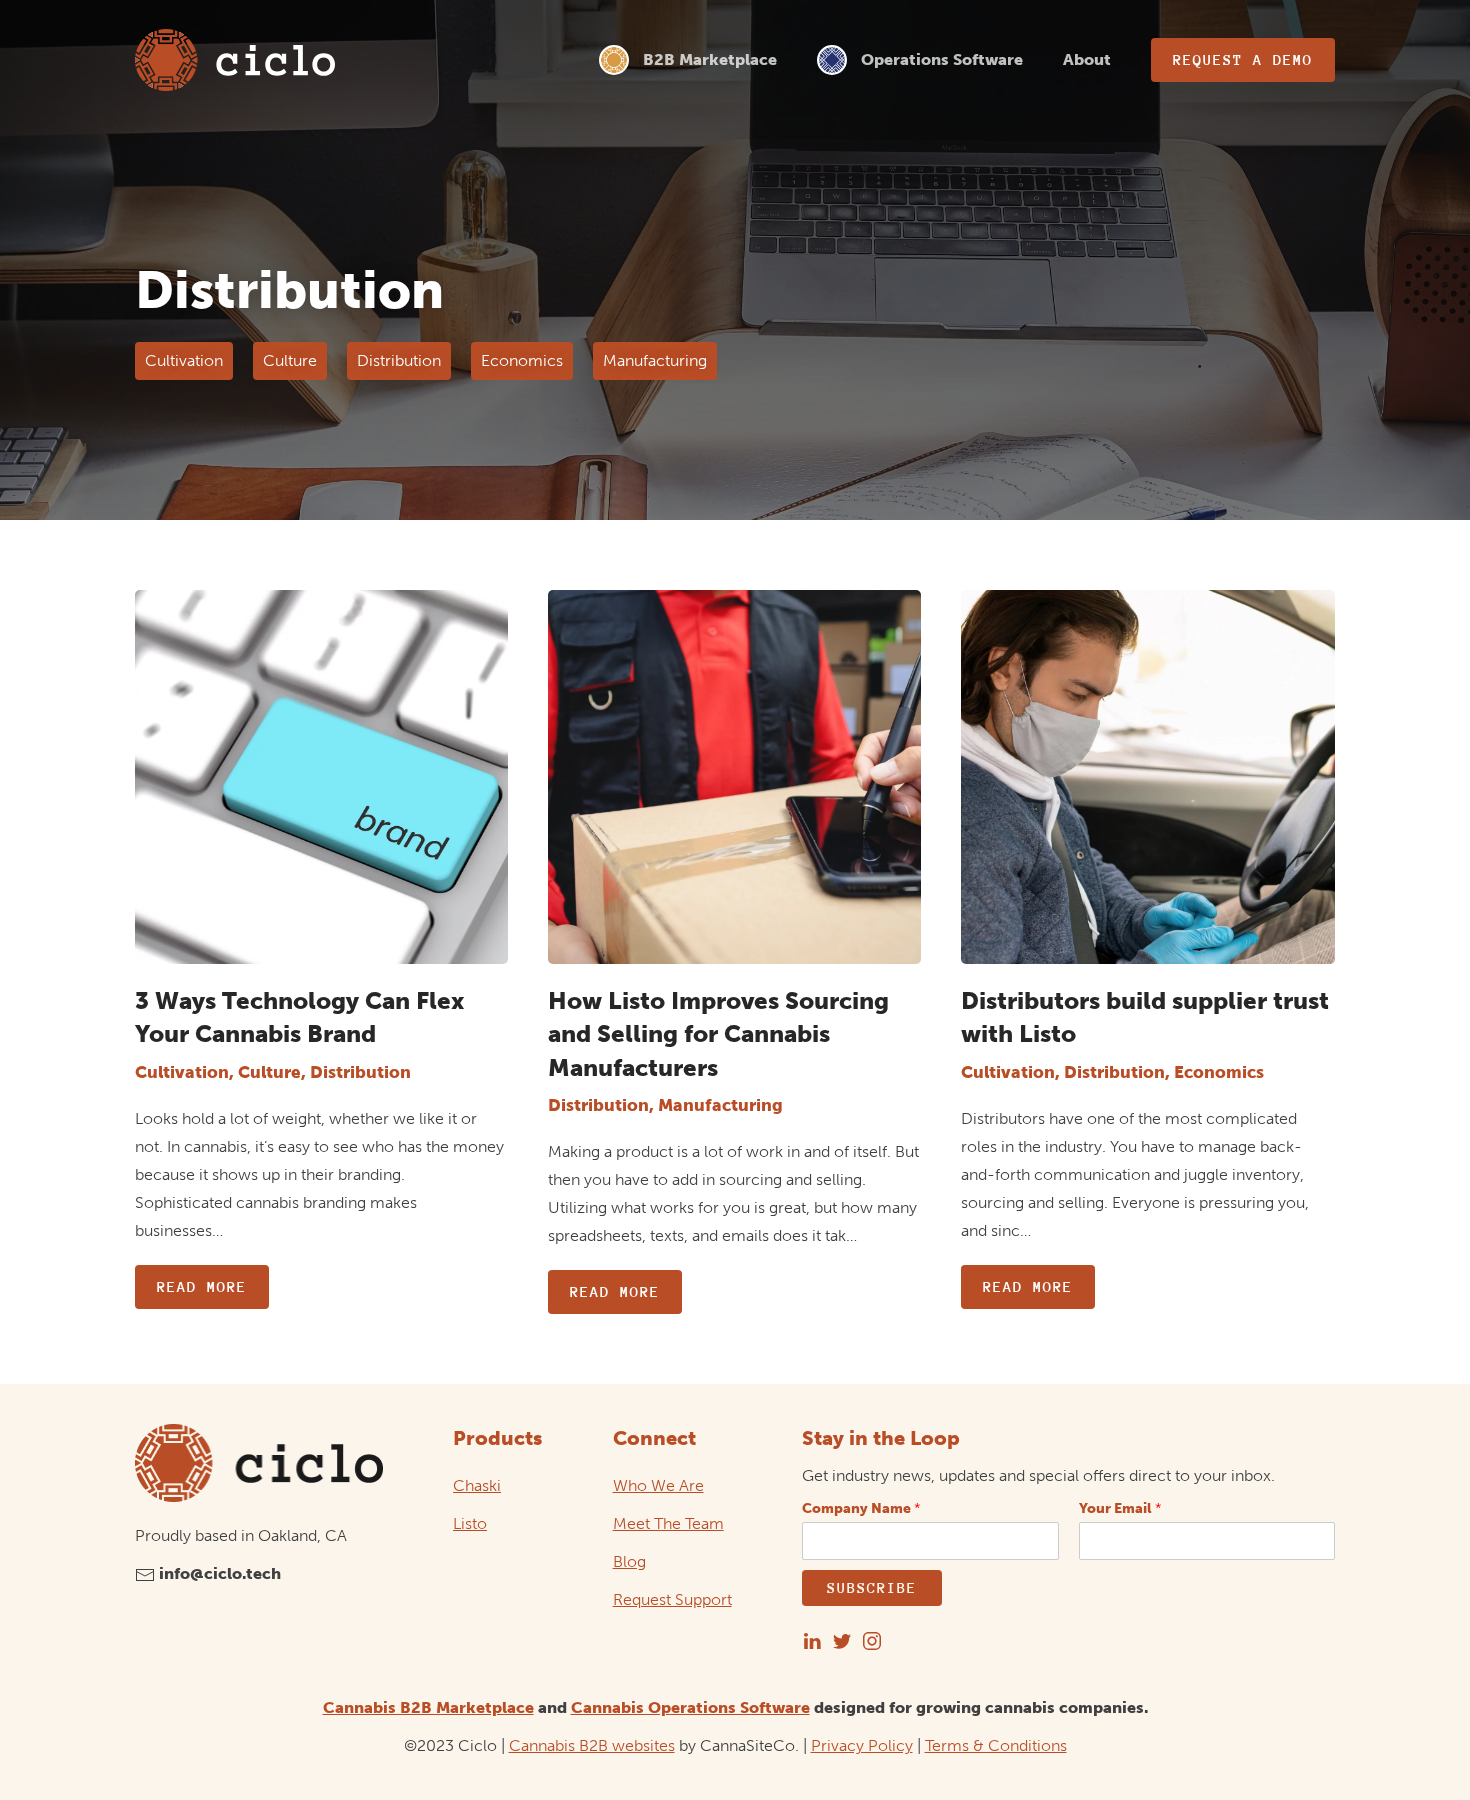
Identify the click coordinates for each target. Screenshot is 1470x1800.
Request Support (672, 1599)
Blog (629, 1561)
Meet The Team (668, 1523)
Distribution (399, 360)
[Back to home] (235, 60)
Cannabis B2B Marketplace (428, 1707)
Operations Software (942, 59)
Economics (522, 360)
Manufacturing (655, 360)
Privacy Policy (862, 1745)
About (1087, 59)
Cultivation (184, 360)
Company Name (861, 1508)
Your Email (1120, 1508)
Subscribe (872, 1587)
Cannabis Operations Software (690, 1707)
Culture (290, 360)
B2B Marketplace (710, 59)
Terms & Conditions (996, 1745)
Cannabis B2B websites (592, 1745)
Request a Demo (1243, 59)
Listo (470, 1523)
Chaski (477, 1485)
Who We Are (658, 1485)
